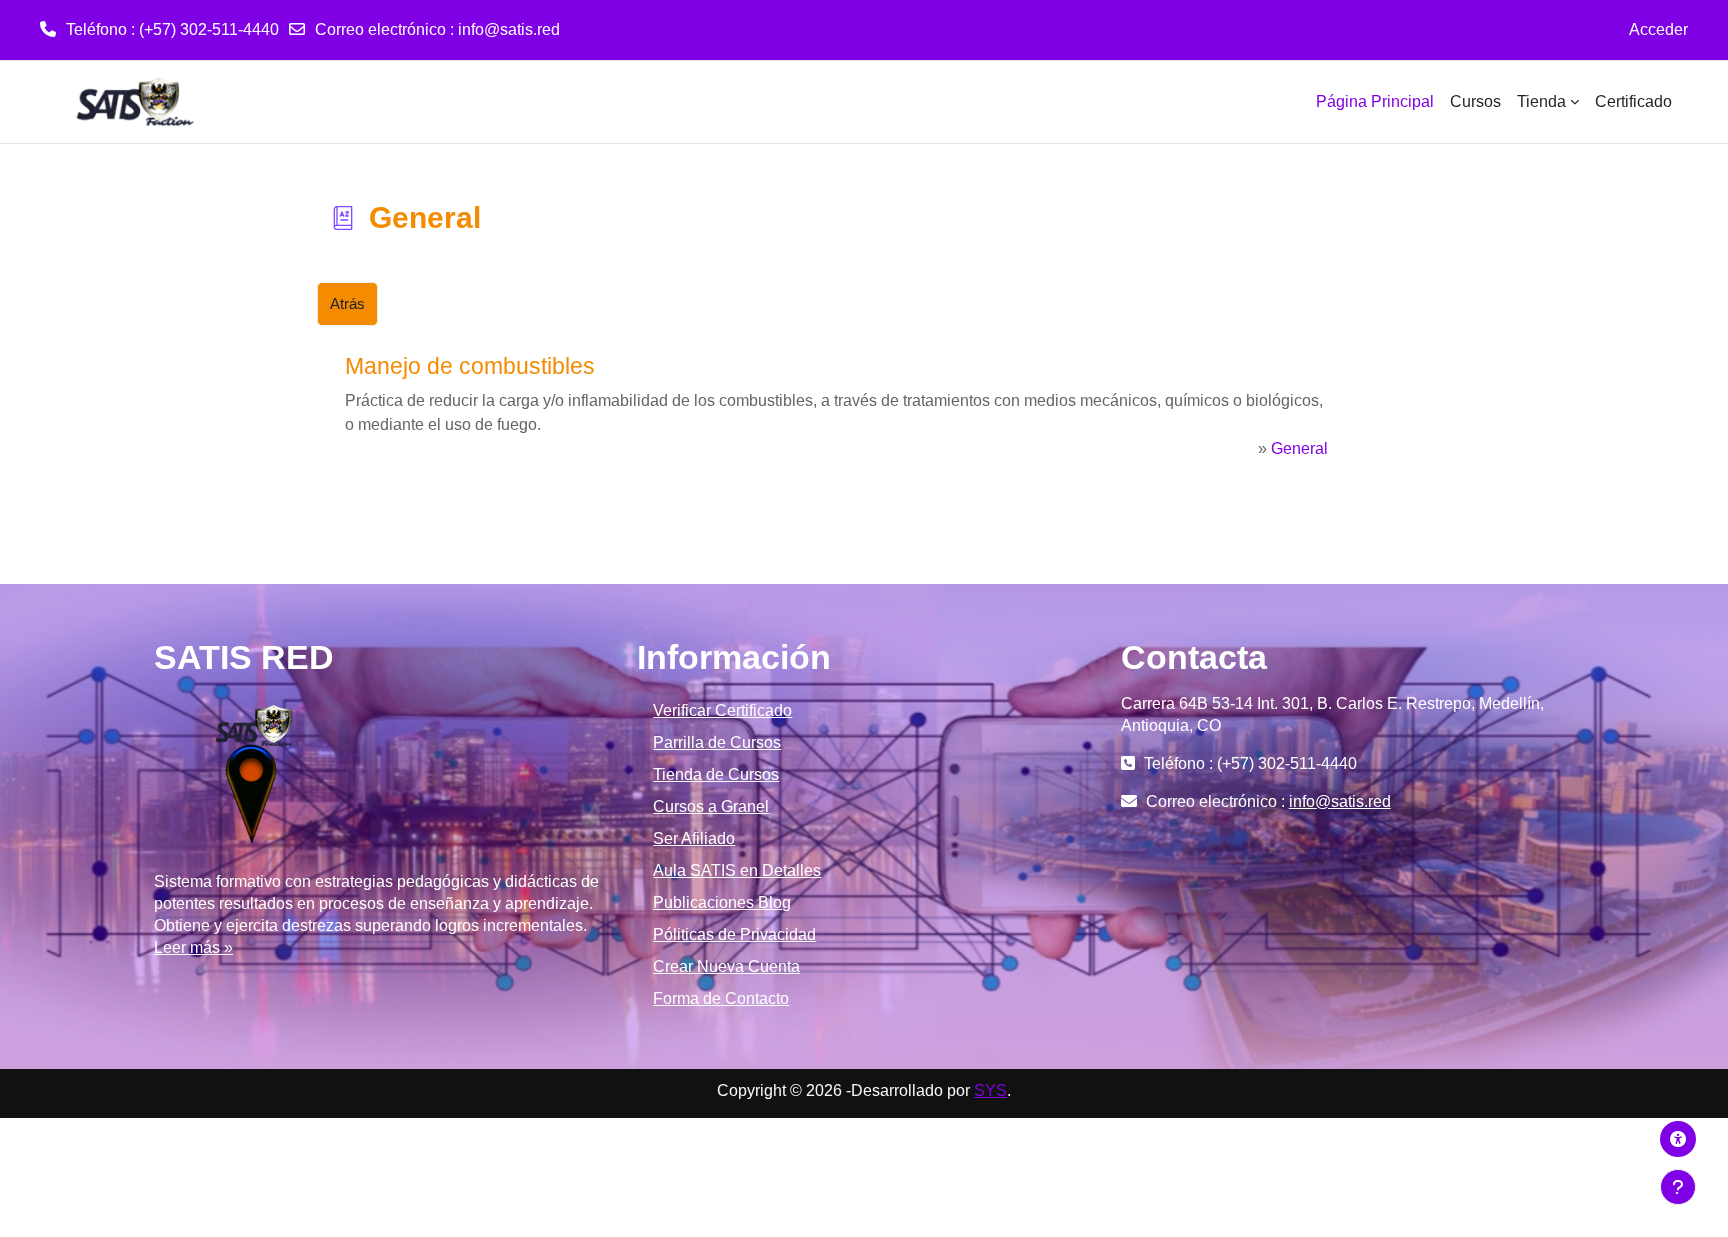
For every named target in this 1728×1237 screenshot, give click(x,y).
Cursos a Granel (711, 806)
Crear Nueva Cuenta (726, 966)
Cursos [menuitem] (1475, 101)
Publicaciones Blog (722, 902)
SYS (990, 1090)
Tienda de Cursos (716, 774)
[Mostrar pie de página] (1678, 1187)
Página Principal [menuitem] (1375, 101)
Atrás (347, 303)
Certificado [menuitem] (1633, 101)
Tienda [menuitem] (1541, 101)
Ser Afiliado (694, 838)
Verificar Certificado (722, 710)
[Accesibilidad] (1678, 1139)
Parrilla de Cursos (717, 742)
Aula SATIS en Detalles (737, 870)
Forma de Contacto (721, 998)
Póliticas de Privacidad (734, 934)
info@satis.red (509, 29)
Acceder (1658, 29)
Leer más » (193, 947)
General (1299, 448)
